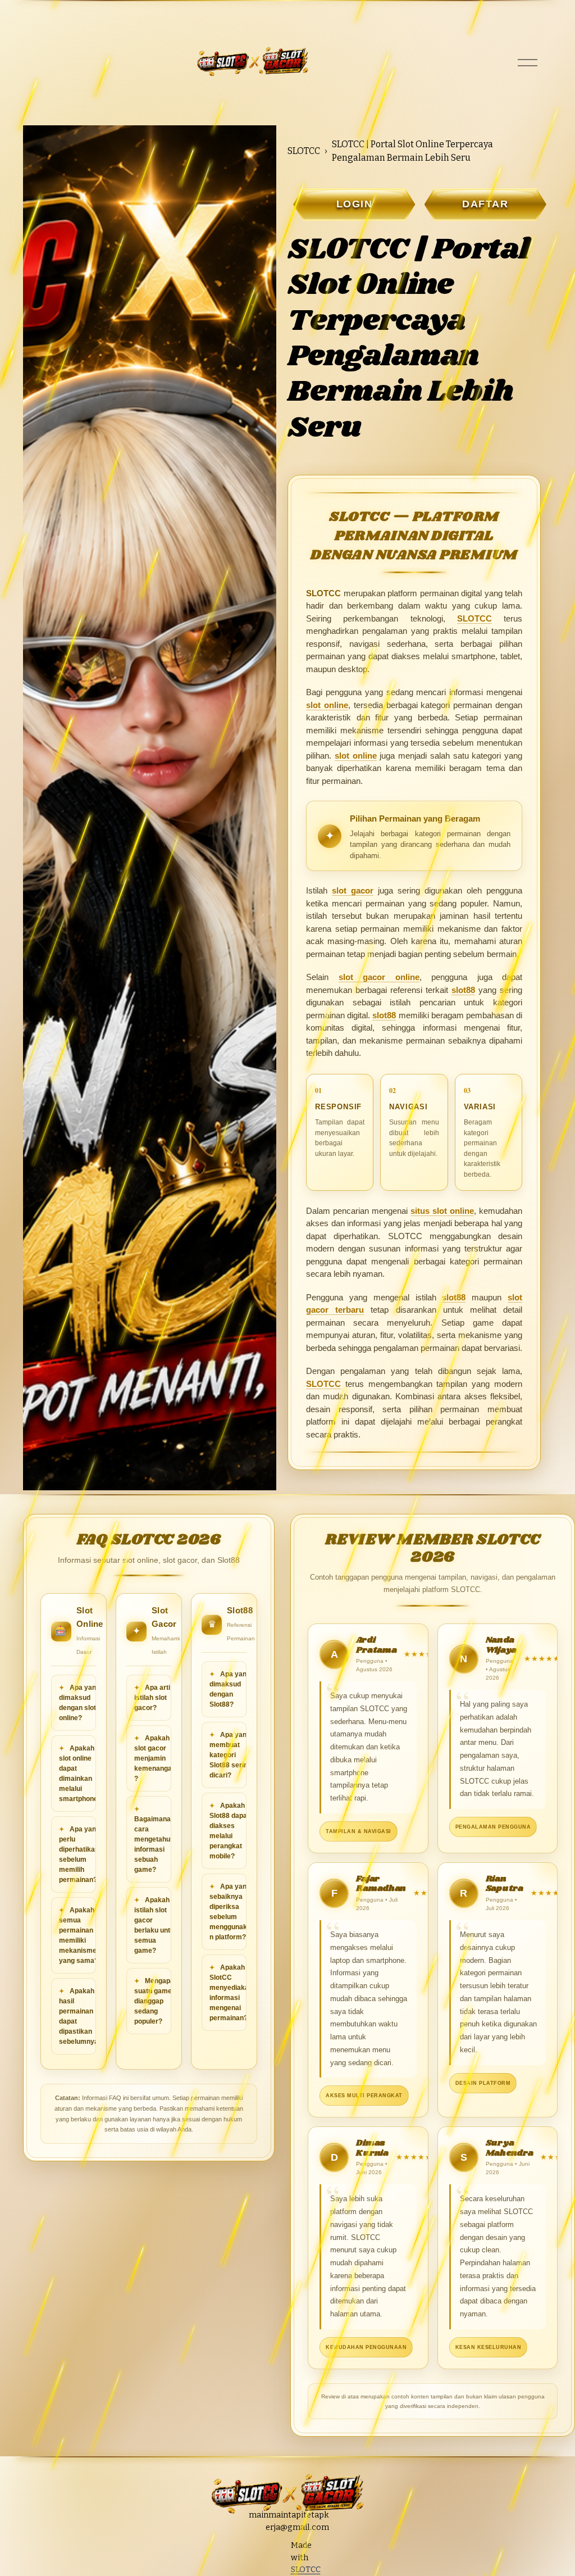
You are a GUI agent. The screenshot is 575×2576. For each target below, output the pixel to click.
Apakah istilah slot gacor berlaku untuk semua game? (156, 1925)
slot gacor (353, 890)
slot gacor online (379, 977)
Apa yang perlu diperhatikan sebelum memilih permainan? (79, 1854)
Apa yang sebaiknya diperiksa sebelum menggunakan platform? (230, 1912)
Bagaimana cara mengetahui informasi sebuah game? (153, 1844)
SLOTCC (304, 151)
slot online (327, 705)
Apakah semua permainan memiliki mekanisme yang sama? (79, 1935)
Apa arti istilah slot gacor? (152, 1698)
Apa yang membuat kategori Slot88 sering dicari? (231, 1755)
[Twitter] (278, 2547)
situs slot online (442, 1211)
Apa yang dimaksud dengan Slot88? (230, 1689)
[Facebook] (278, 2569)
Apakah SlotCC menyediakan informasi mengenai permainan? (231, 1993)
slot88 (463, 990)
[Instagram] (257, 2547)
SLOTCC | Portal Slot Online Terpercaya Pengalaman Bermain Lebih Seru (412, 151)
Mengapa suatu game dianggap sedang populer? (154, 2001)
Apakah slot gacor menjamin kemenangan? (155, 1758)
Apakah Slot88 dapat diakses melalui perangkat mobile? (229, 1831)
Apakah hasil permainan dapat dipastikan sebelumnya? (81, 2016)
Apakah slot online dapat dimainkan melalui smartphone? (80, 1774)
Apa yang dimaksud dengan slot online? (79, 1703)
